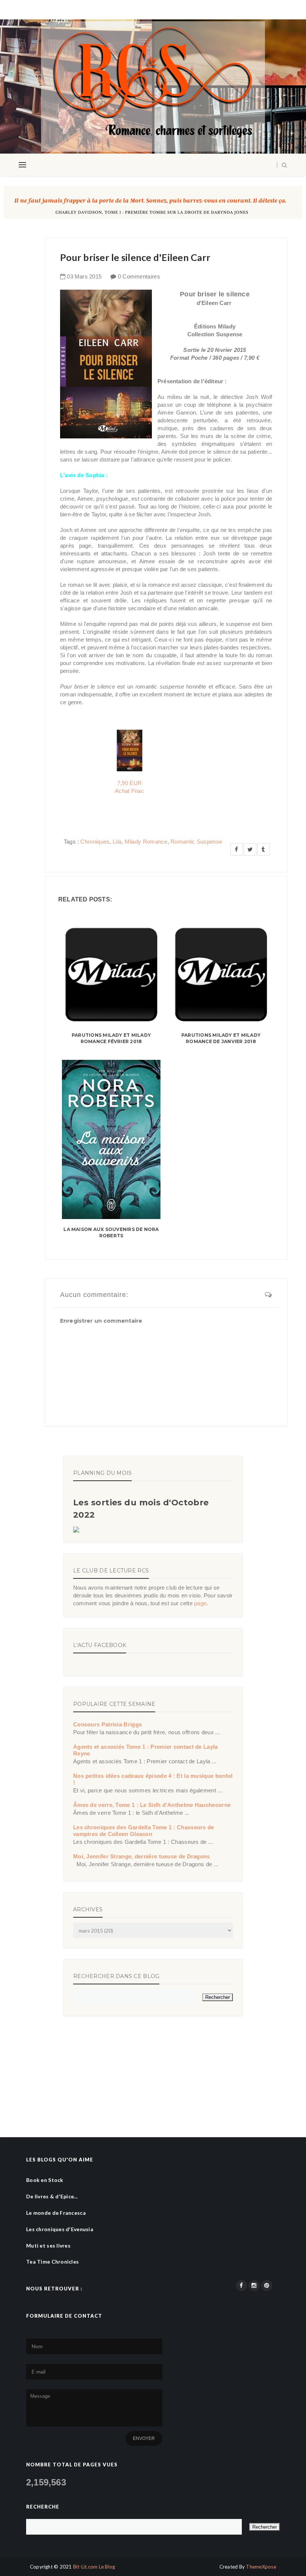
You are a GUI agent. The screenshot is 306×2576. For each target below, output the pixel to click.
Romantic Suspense (196, 842)
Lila (117, 842)
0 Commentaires (139, 276)
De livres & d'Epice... (52, 2196)
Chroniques (95, 842)
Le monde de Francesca (56, 2213)
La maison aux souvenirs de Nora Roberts (111, 1232)
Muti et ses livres (48, 2246)
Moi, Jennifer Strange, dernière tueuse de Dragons (142, 1856)
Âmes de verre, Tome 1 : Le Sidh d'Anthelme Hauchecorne (152, 1805)
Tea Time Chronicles (52, 2262)
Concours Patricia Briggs (107, 1724)
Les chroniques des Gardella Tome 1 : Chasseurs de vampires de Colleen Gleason (144, 1831)
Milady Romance (146, 842)
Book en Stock (45, 2180)
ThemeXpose (261, 2567)
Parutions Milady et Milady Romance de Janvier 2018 (221, 1038)
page (200, 1603)
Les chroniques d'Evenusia (60, 2229)
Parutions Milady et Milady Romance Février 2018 (111, 1038)
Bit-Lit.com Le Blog (94, 2567)
